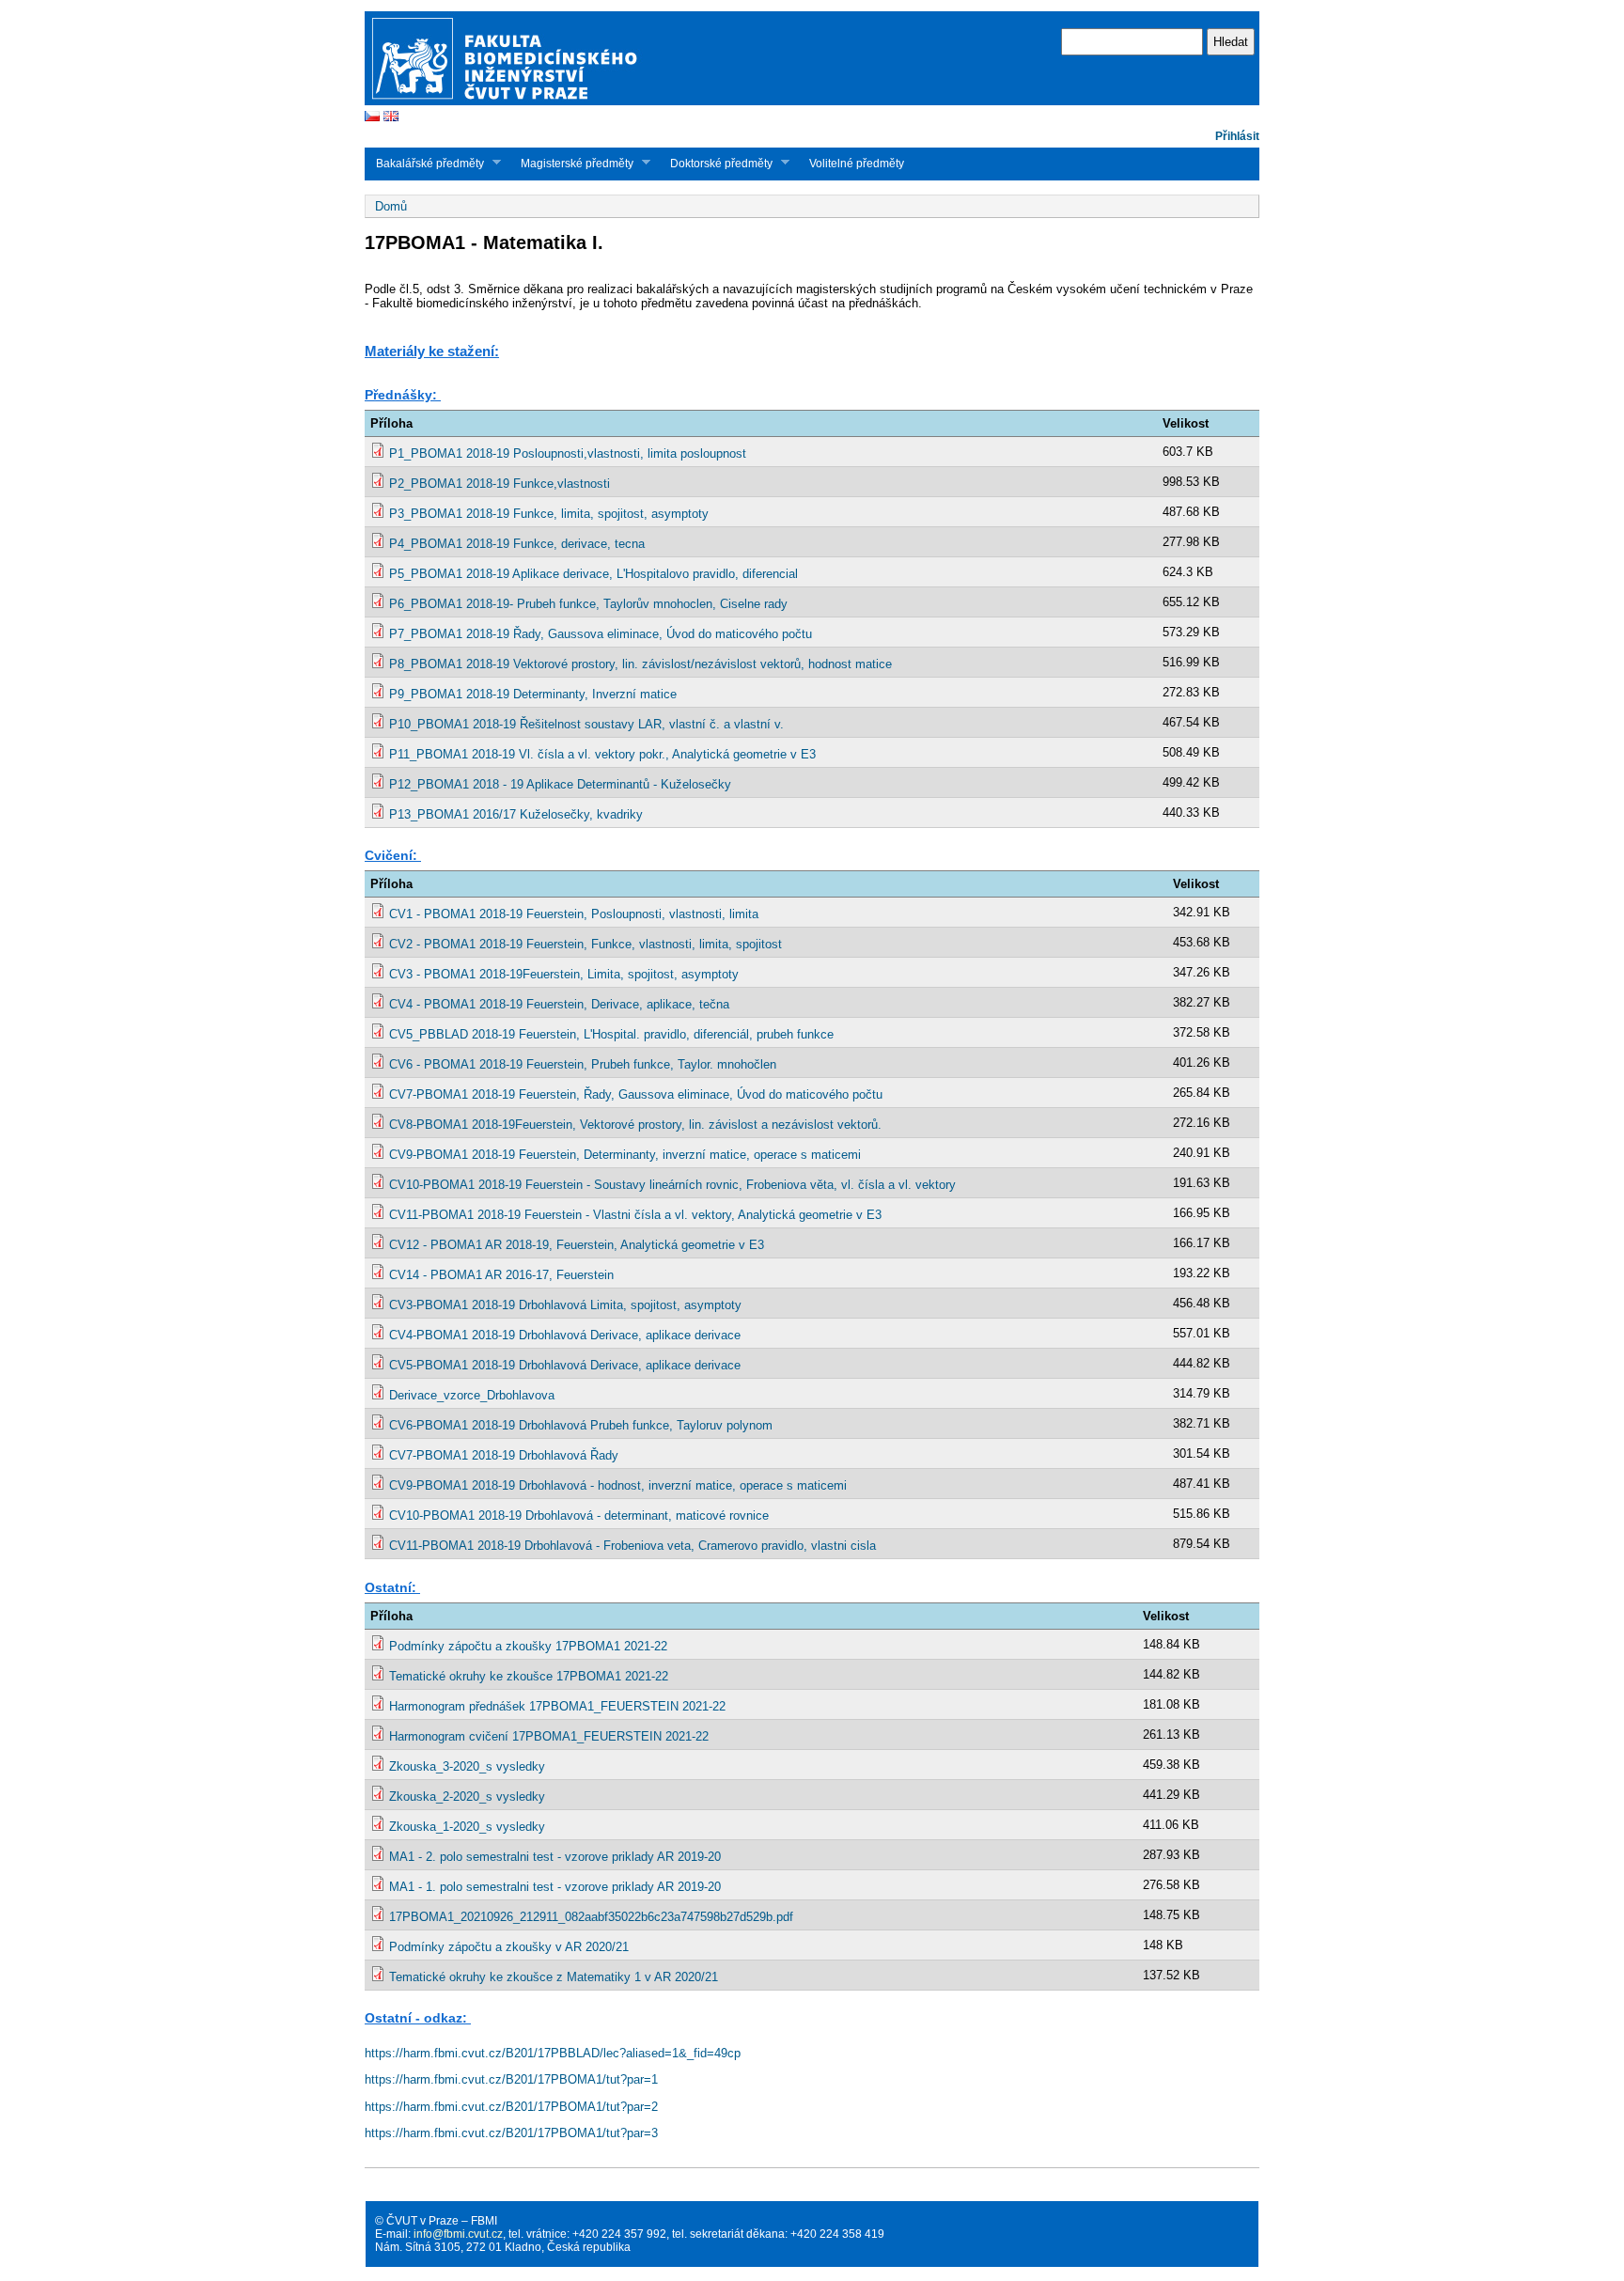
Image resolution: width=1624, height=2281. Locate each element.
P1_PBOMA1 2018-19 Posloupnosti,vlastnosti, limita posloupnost (568, 453)
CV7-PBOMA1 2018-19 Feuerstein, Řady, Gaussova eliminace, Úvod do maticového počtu (636, 1094)
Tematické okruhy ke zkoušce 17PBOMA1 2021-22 (529, 1676)
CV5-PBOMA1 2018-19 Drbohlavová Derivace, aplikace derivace (565, 1365)
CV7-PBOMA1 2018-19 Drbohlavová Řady (504, 1455)
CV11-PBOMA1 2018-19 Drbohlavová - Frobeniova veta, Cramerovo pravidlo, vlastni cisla (632, 1546)
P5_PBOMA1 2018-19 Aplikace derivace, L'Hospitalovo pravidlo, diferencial (593, 574)
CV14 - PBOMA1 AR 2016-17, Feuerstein (501, 1275)
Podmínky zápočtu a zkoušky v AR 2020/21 (509, 1947)
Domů (391, 206)
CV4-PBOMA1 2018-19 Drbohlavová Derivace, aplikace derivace (565, 1335)
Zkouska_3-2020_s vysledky (467, 1766)
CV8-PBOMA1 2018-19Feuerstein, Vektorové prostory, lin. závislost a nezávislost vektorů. (635, 1125)
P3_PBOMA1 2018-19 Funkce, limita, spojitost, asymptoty (549, 514)
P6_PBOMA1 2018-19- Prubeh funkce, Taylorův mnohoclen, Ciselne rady (588, 604)
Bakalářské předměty (424, 163)
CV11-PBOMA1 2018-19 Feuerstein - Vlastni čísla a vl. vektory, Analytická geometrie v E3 (635, 1215)
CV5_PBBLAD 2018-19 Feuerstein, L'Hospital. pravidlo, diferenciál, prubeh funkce (611, 1034)
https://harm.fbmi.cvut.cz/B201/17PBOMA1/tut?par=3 (511, 2133)
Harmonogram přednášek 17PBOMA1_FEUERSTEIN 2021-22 (557, 1706)
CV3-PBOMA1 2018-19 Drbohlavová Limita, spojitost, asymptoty (565, 1305)
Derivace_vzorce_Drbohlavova (472, 1395)
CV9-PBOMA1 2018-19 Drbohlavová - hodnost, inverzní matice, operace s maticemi (618, 1485)
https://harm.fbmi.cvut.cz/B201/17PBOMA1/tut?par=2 (511, 2107)
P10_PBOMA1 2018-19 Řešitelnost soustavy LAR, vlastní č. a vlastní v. (586, 724)
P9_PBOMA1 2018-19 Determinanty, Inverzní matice (533, 694)
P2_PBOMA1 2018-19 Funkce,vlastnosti (500, 484)
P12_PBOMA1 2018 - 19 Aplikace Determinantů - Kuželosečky (560, 784)
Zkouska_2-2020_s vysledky (467, 1797)
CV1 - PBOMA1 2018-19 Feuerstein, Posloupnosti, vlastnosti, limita (574, 914)
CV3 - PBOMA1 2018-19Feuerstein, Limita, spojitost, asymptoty (564, 974)
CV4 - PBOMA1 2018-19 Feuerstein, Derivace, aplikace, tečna (559, 1004)
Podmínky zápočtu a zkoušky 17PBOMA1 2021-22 (528, 1646)
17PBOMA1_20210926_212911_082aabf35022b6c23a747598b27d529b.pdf (591, 1917)
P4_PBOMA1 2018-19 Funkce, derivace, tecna (517, 544)
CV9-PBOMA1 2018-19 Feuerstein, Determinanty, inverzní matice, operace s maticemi (625, 1155)
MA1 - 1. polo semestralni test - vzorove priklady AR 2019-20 (555, 1887)
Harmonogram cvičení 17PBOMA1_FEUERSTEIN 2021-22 (549, 1736)
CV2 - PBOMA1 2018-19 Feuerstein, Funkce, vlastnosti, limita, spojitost (586, 944)
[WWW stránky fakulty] (812, 103)
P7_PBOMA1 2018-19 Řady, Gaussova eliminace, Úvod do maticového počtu (601, 634)
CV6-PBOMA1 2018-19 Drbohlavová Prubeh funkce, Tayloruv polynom (581, 1425)
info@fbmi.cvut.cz (458, 2234)
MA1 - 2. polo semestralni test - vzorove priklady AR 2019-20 (555, 1857)
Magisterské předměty (571, 163)
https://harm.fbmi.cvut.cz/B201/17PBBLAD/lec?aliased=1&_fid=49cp (553, 2053)
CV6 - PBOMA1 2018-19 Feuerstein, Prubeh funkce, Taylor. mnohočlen (583, 1064)
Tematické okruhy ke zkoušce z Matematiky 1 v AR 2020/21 (554, 1977)
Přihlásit (1237, 136)
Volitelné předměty (857, 164)
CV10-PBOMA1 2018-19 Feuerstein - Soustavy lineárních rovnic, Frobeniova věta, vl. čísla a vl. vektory (672, 1185)
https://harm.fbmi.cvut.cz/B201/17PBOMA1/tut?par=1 (511, 2079)
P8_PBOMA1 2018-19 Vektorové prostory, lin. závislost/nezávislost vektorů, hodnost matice (640, 664)
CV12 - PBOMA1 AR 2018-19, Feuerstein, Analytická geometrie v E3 (577, 1245)
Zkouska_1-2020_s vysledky (467, 1827)
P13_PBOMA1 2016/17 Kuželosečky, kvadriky (516, 814)
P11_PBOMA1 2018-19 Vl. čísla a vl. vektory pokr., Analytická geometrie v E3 (602, 754)
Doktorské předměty (716, 163)
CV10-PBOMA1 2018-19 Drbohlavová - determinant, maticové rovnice (579, 1515)
